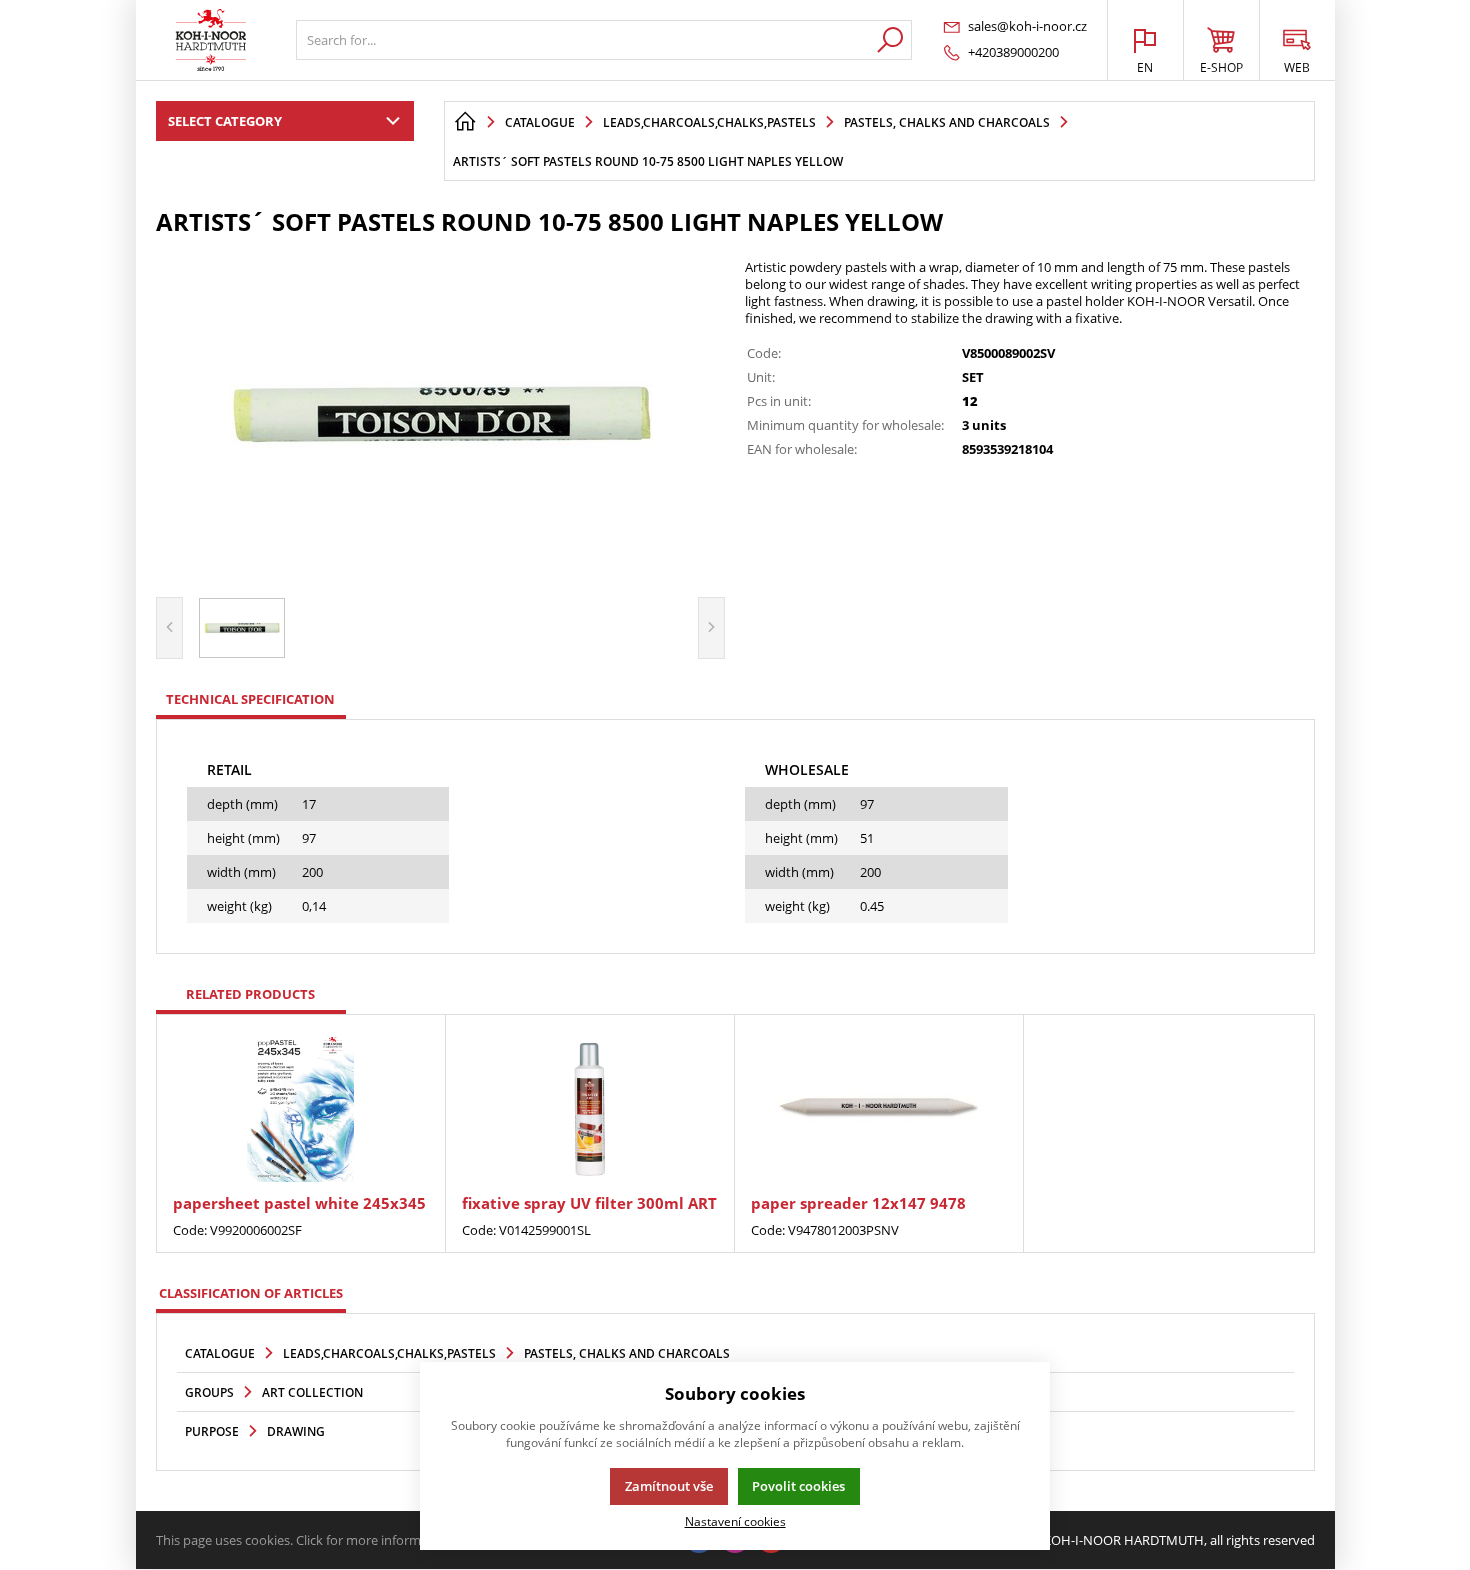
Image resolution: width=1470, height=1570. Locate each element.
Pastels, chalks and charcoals (627, 1353)
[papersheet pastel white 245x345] (301, 1106)
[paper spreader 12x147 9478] (879, 1106)
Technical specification (250, 699)
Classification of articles (251, 1293)
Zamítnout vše (669, 1486)
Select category (225, 121)
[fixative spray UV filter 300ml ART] (590, 1106)
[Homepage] (465, 122)
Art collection (312, 1392)
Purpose (212, 1431)
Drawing (296, 1431)
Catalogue (220, 1353)
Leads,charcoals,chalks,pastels (389, 1353)
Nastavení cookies (735, 1521)
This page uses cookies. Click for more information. (305, 1540)
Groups (209, 1392)
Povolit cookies (798, 1486)
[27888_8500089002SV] (441, 414)
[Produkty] (211, 40)
